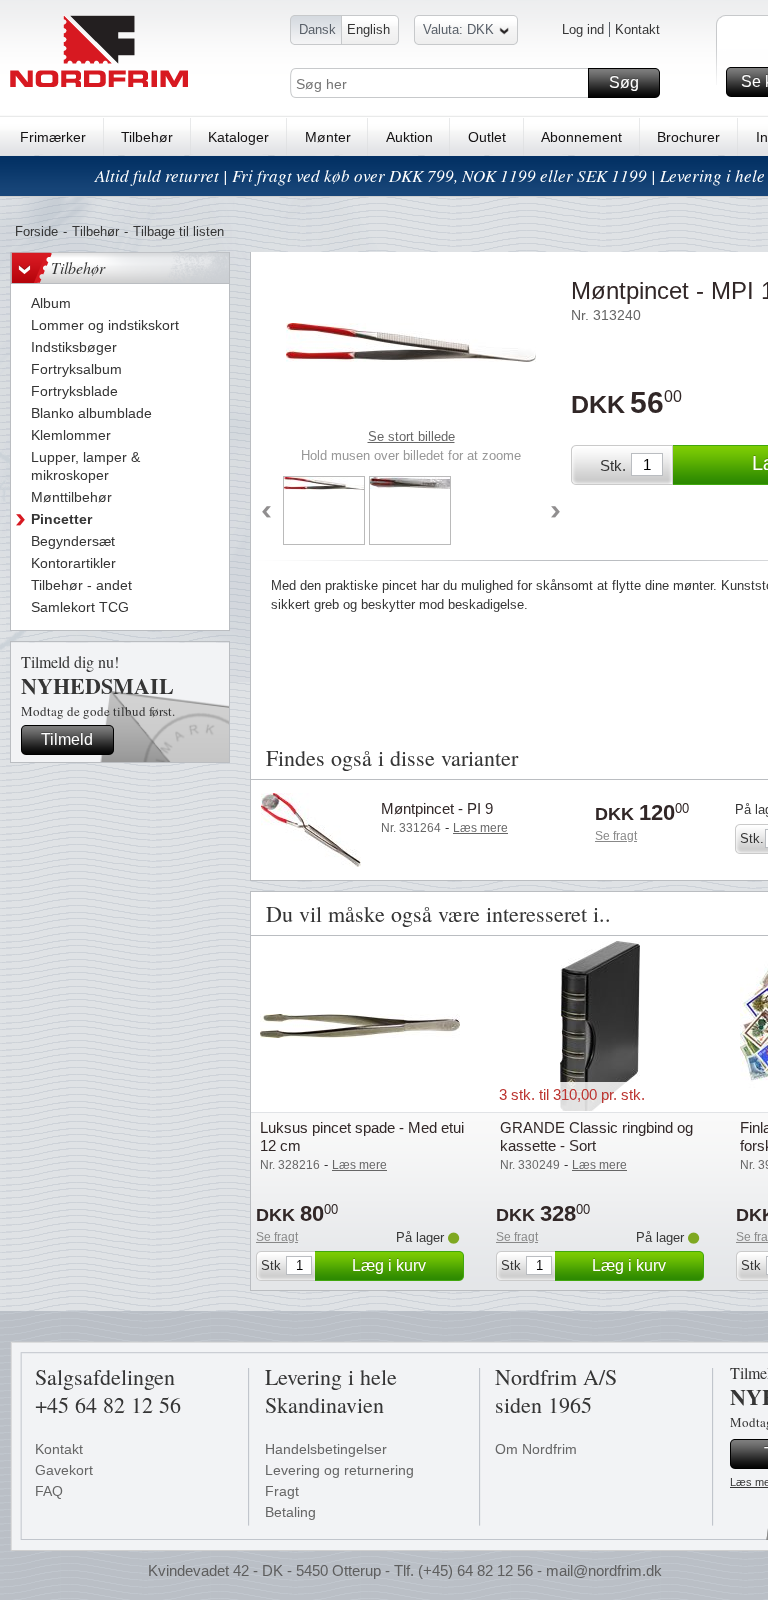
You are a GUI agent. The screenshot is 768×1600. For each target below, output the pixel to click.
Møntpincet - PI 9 (437, 808)
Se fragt (616, 836)
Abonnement (581, 137)
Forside (36, 231)
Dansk (317, 29)
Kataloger (238, 137)
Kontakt (637, 29)
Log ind (583, 29)
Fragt (282, 1491)
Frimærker (53, 137)
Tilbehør (147, 137)
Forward (556, 513)
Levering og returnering (339, 1470)
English (368, 29)
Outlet (487, 137)
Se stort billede (411, 436)
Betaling (290, 1512)
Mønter (328, 137)
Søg (624, 82)
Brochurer (688, 137)
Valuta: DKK (458, 29)
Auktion (409, 137)
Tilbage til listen (178, 231)
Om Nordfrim (536, 1449)
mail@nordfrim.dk (604, 1570)
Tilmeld (67, 739)
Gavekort (64, 1470)
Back (266, 513)
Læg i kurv (389, 1265)
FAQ (49, 1491)
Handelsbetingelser (326, 1449)
